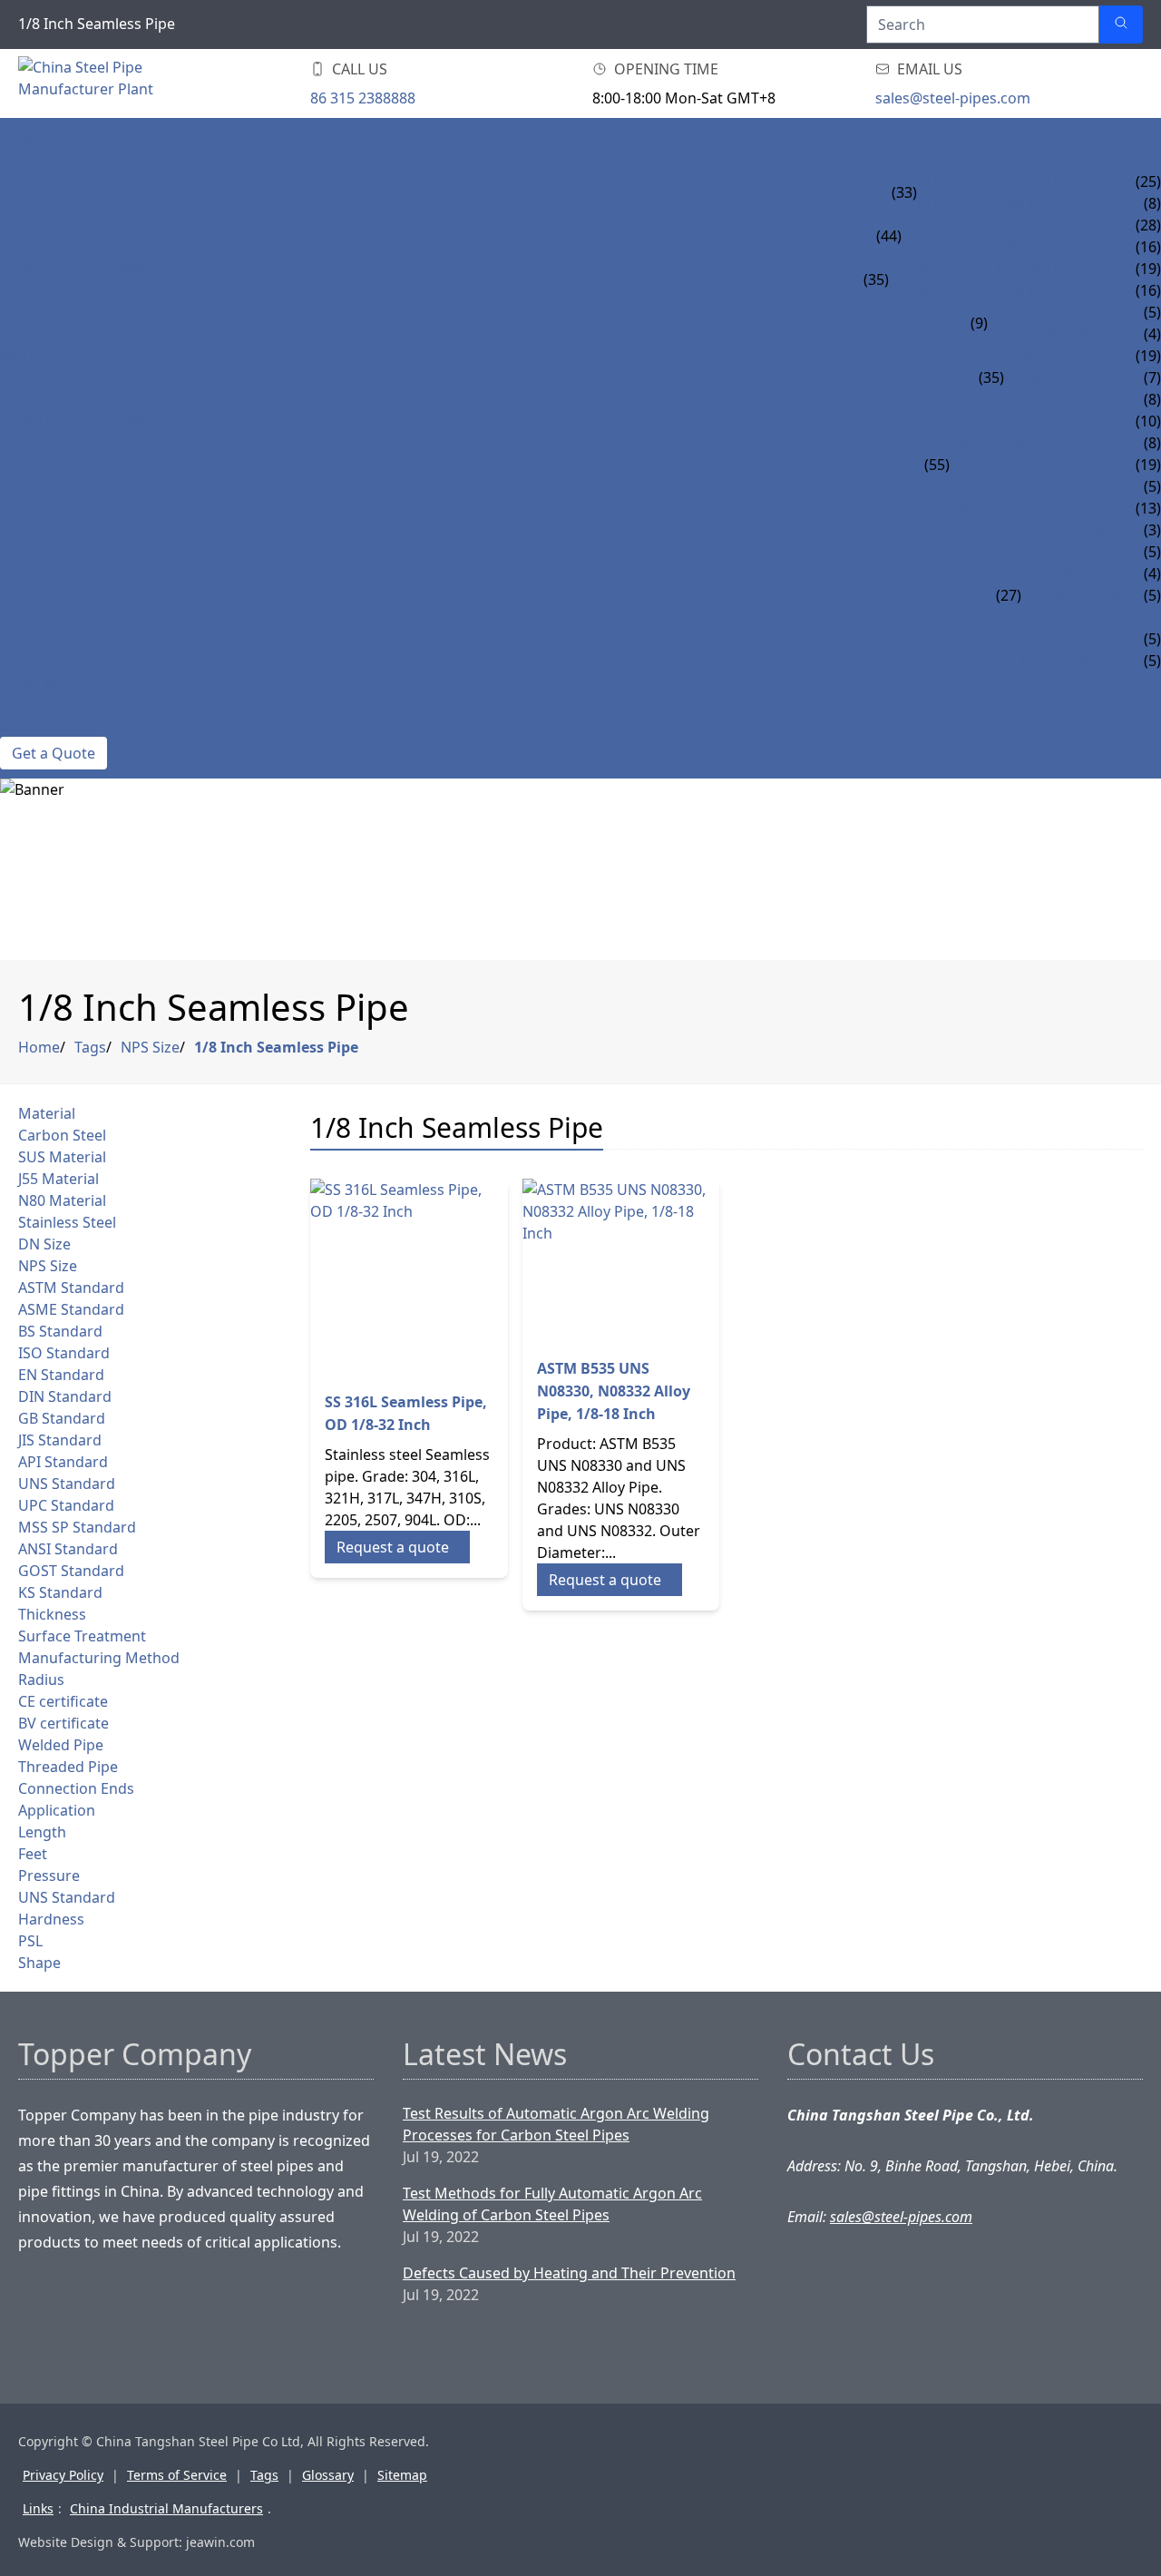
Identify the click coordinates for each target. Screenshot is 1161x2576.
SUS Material (62, 1157)
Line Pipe (982, 508)
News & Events (56, 682)
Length (42, 1832)
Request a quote (393, 1547)
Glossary (328, 2475)
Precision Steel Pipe (1026, 443)
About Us (36, 704)
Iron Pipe (35, 312)
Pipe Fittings (49, 530)
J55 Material (59, 1179)
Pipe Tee (1051, 552)
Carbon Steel (62, 1135)
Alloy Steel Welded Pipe (1009, 203)
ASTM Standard (71, 1288)
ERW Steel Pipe (1059, 356)
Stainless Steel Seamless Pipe (1001, 269)
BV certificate (63, 1723)
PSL (30, 1941)
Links (38, 2508)
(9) (979, 323)
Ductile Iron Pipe (1054, 312)
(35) (876, 279)
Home (22, 138)
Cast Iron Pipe (1042, 334)
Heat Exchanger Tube (1031, 465)
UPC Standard (66, 1505)
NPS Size (150, 1047)
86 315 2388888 (363, 98)
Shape (39, 1963)
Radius (41, 1680)
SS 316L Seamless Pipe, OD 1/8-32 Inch (406, 1413)
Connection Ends (76, 1788)
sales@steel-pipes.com (953, 98)
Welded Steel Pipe (68, 356)
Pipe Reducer (1071, 595)
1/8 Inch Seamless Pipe (276, 1047)
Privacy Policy (63, 2475)
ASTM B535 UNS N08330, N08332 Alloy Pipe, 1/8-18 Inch (614, 1391)
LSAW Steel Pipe (1062, 377)
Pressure (49, 1876)
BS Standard (60, 1331)
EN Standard (61, 1375)
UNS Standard (67, 1484)
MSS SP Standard (77, 1527)
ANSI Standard (68, 1549)
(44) (889, 236)
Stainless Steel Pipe (75, 269)
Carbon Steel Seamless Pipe (1007, 225)
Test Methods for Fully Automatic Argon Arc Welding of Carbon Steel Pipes (552, 2204)
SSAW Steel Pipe (1062, 399)
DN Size (44, 1244)
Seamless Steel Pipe (74, 421)
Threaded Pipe (68, 1767)
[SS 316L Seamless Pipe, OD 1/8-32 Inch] (409, 1278)
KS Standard (60, 1592)
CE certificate (63, 1701)
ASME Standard (71, 1309)
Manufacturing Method (99, 1658)
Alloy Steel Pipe (61, 181)
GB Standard (62, 1418)
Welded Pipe (61, 1745)
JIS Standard (60, 1440)
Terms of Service (177, 2475)
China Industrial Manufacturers (166, 2508)
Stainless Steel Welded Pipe (995, 290)
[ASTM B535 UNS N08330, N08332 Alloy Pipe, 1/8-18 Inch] (621, 1261)
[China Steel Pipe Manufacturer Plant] (127, 83)
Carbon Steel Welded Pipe (1001, 247)
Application (57, 1810)
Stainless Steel (67, 1222)
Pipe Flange (1065, 661)
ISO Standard (64, 1353)
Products (39, 160)
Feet (33, 1854)
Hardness (51, 1919)
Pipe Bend (1058, 617)
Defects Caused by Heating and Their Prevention (569, 2273)
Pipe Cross (1062, 573)
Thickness (52, 1614)
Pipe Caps (1056, 639)
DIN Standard (65, 1396)
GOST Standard (71, 1571)
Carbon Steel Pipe (68, 225)
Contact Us (44, 726)
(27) (1009, 595)
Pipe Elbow (1063, 530)
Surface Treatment (82, 1636)
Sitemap (402, 2475)
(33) (904, 192)
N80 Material (62, 1200)
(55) (937, 465)
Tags (90, 1047)
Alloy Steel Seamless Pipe (1015, 181)
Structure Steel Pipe (1029, 421)
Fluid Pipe (987, 486)
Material (47, 1113)
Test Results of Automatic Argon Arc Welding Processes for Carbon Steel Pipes (556, 2124)
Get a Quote (54, 753)
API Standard (63, 1462)
